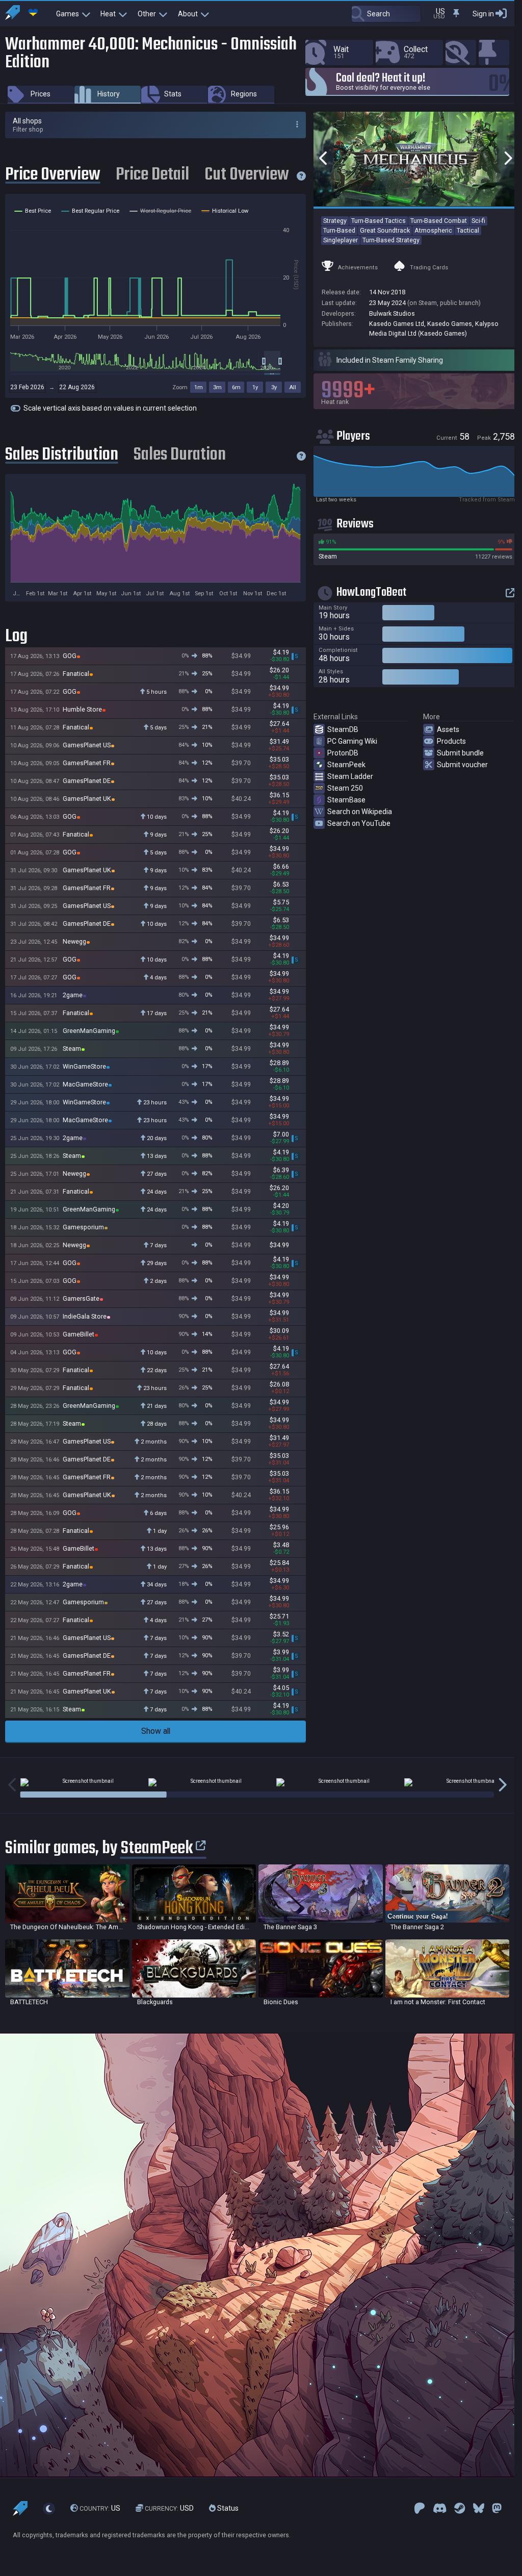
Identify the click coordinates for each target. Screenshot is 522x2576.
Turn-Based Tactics (379, 221)
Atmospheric (433, 230)
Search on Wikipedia (360, 812)
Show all (156, 1731)
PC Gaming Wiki (352, 741)
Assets (448, 729)
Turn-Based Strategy (391, 240)
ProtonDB (343, 753)
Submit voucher (462, 765)
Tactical (468, 230)
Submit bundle (460, 753)
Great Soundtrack (385, 230)
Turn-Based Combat (439, 221)
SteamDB (343, 729)
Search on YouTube (359, 823)
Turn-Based (339, 230)
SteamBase (346, 800)
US (100, 2508)
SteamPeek (346, 765)
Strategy (335, 221)
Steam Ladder (350, 776)
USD (169, 2508)
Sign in (483, 14)
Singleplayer (341, 240)
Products (451, 741)
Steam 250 (345, 788)
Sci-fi (478, 221)
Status (227, 2508)
